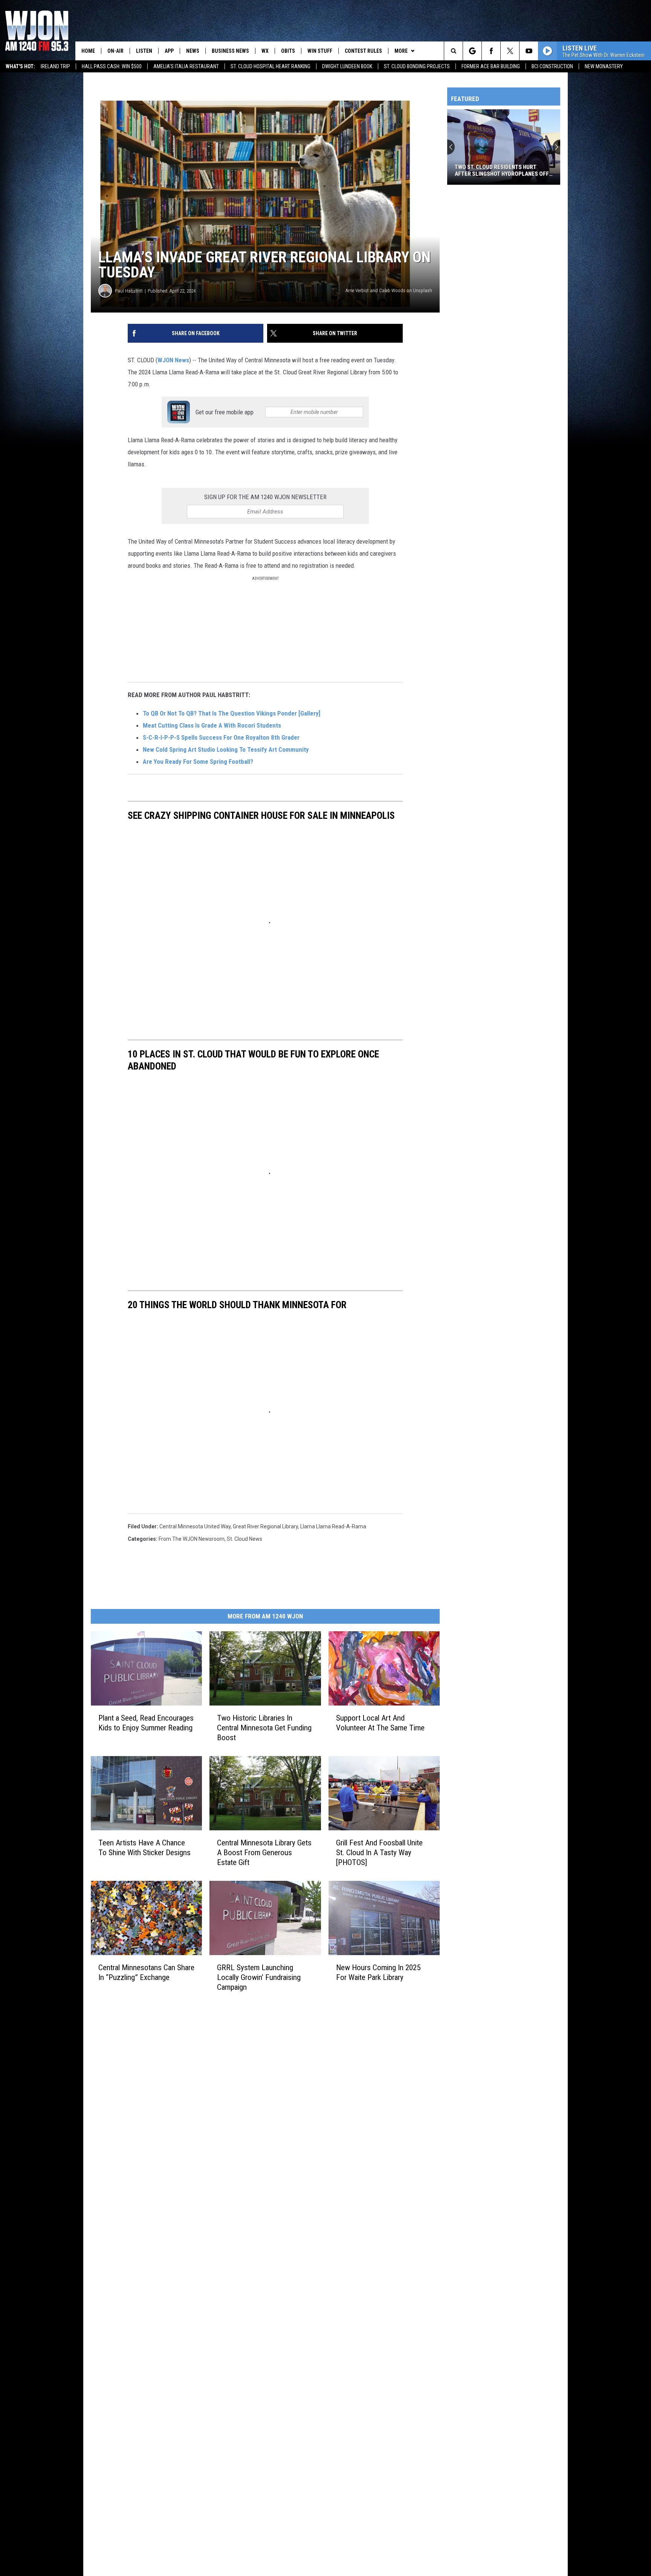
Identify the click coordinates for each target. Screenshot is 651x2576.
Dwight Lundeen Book (347, 66)
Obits (288, 51)
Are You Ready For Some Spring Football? (198, 762)
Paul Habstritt (129, 291)
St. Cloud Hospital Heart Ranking (270, 66)
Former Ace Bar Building (491, 66)
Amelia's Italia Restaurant (186, 66)
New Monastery (604, 66)
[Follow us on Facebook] (491, 51)
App (169, 51)
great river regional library (265, 1526)
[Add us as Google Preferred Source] (472, 51)
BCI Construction (552, 66)
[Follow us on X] (510, 51)
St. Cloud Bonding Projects (417, 66)
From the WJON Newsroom (192, 1539)
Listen (144, 51)
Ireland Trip (55, 66)
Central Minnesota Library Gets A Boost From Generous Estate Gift (264, 1852)
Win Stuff (320, 51)
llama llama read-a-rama (333, 1526)
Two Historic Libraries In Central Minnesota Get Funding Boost (264, 1728)
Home (88, 51)
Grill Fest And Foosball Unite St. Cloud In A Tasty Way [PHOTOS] (379, 1853)
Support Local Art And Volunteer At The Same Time (380, 1723)
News (193, 51)
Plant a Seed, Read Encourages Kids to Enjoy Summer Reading (146, 1723)
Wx (265, 51)
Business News (230, 51)
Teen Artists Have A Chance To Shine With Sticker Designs (144, 1847)
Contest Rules (363, 51)
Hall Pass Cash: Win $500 (112, 66)
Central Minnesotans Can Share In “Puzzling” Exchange (146, 1972)
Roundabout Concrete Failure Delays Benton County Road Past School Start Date (500, 170)
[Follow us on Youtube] (529, 51)
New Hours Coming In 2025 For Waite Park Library (378, 1972)
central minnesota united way (195, 1526)
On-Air (115, 51)
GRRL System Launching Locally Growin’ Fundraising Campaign (259, 1977)
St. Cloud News (245, 1539)
